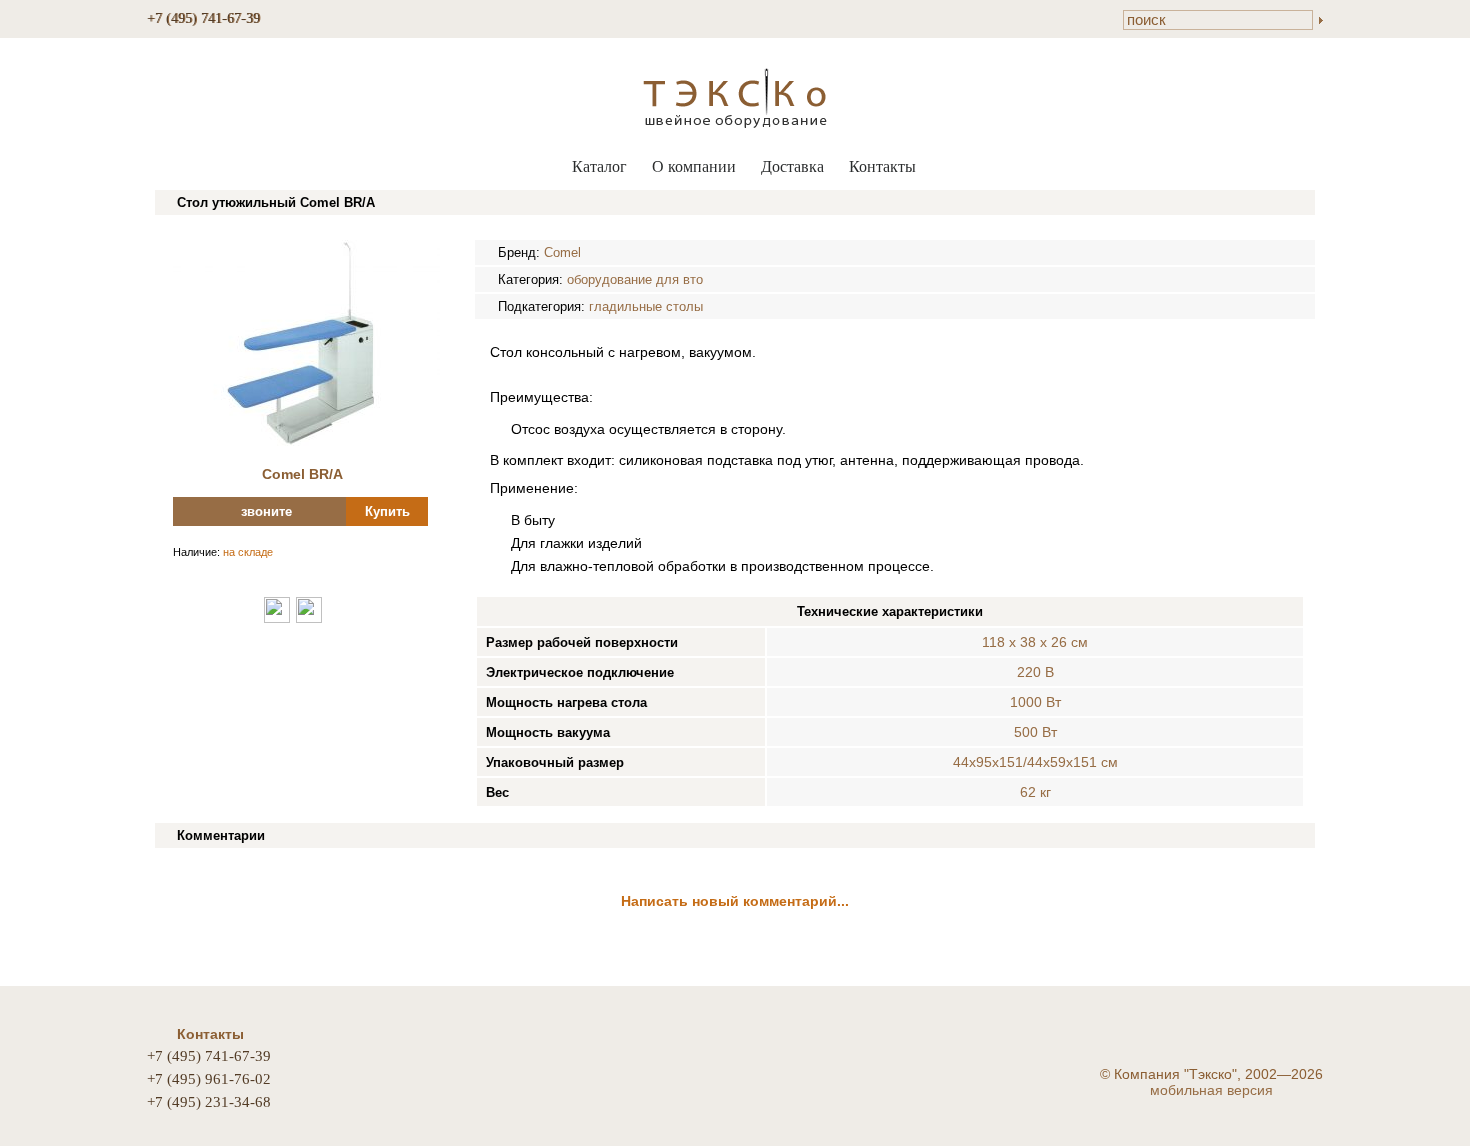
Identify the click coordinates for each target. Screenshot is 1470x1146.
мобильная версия (1211, 1090)
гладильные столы (646, 306)
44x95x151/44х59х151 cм (1035, 762)
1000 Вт (1035, 702)
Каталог (599, 166)
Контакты (882, 166)
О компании (694, 166)
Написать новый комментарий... (735, 901)
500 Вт (1035, 732)
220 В (1035, 672)
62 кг (1035, 792)
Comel (562, 252)
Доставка (792, 166)
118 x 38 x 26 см (1035, 642)
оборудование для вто (635, 279)
